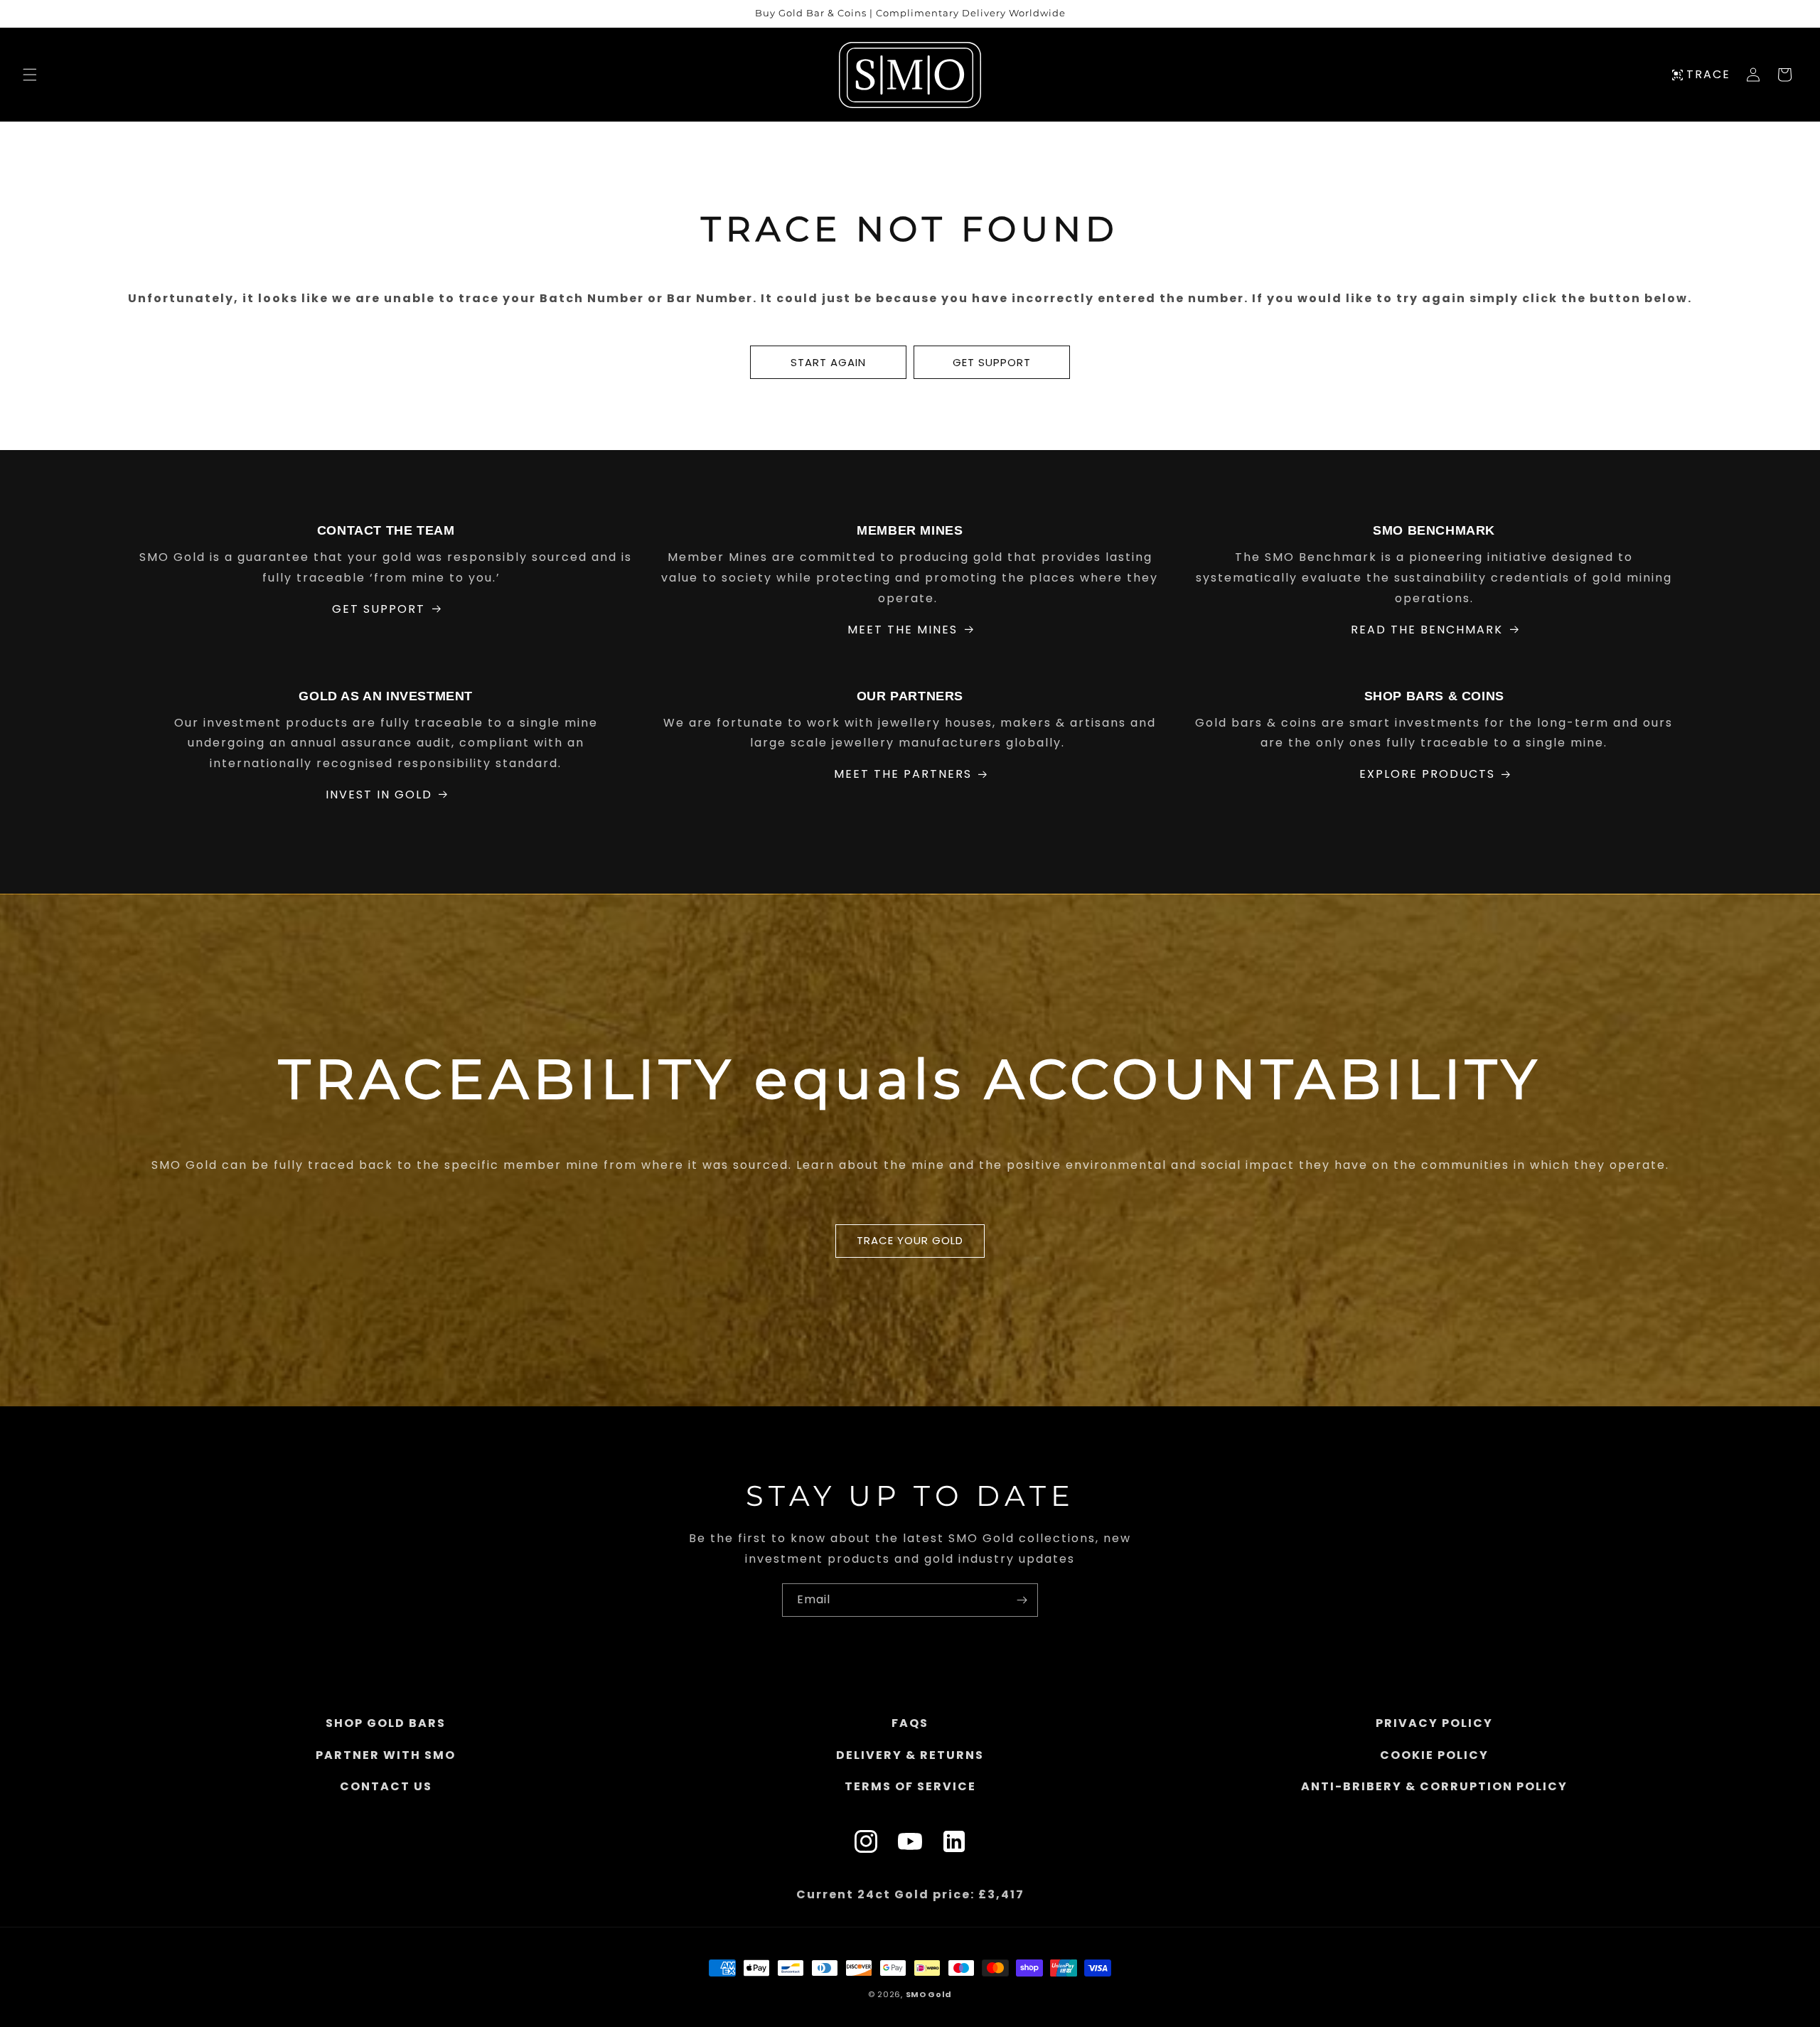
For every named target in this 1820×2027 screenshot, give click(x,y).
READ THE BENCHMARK (1427, 630)
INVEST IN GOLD (379, 795)
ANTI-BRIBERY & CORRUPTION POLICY (1434, 1787)
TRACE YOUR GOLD (910, 1240)
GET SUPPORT (992, 362)
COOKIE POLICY (1434, 1755)
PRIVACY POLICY (1434, 1723)
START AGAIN (828, 362)
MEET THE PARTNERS (903, 774)
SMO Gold (929, 1994)
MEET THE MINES (903, 630)
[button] (30, 75)
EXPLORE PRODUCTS (1427, 774)
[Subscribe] (1022, 1600)
